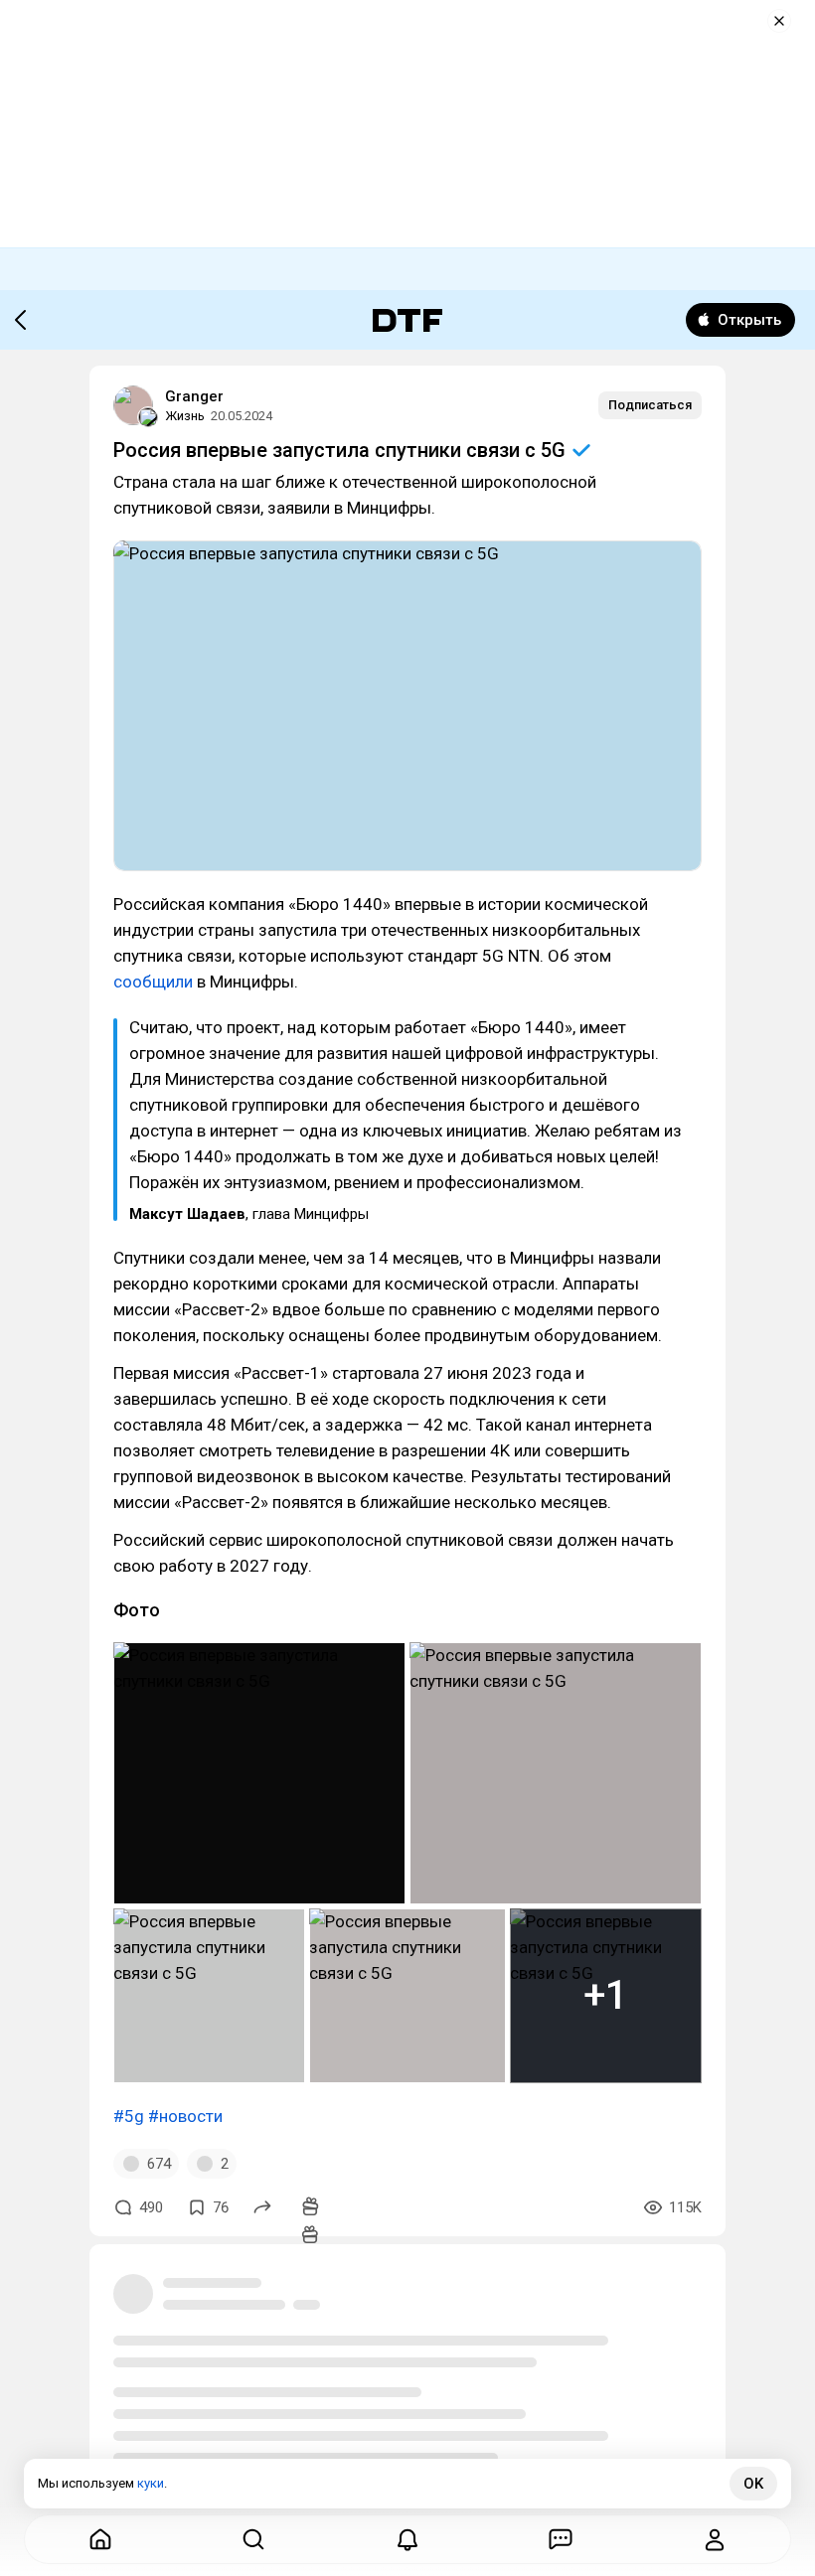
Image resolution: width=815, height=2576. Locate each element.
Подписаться (650, 405)
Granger (194, 396)
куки (151, 2483)
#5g (129, 2116)
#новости (185, 2116)
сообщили (153, 982)
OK (753, 2484)
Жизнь (185, 416)
